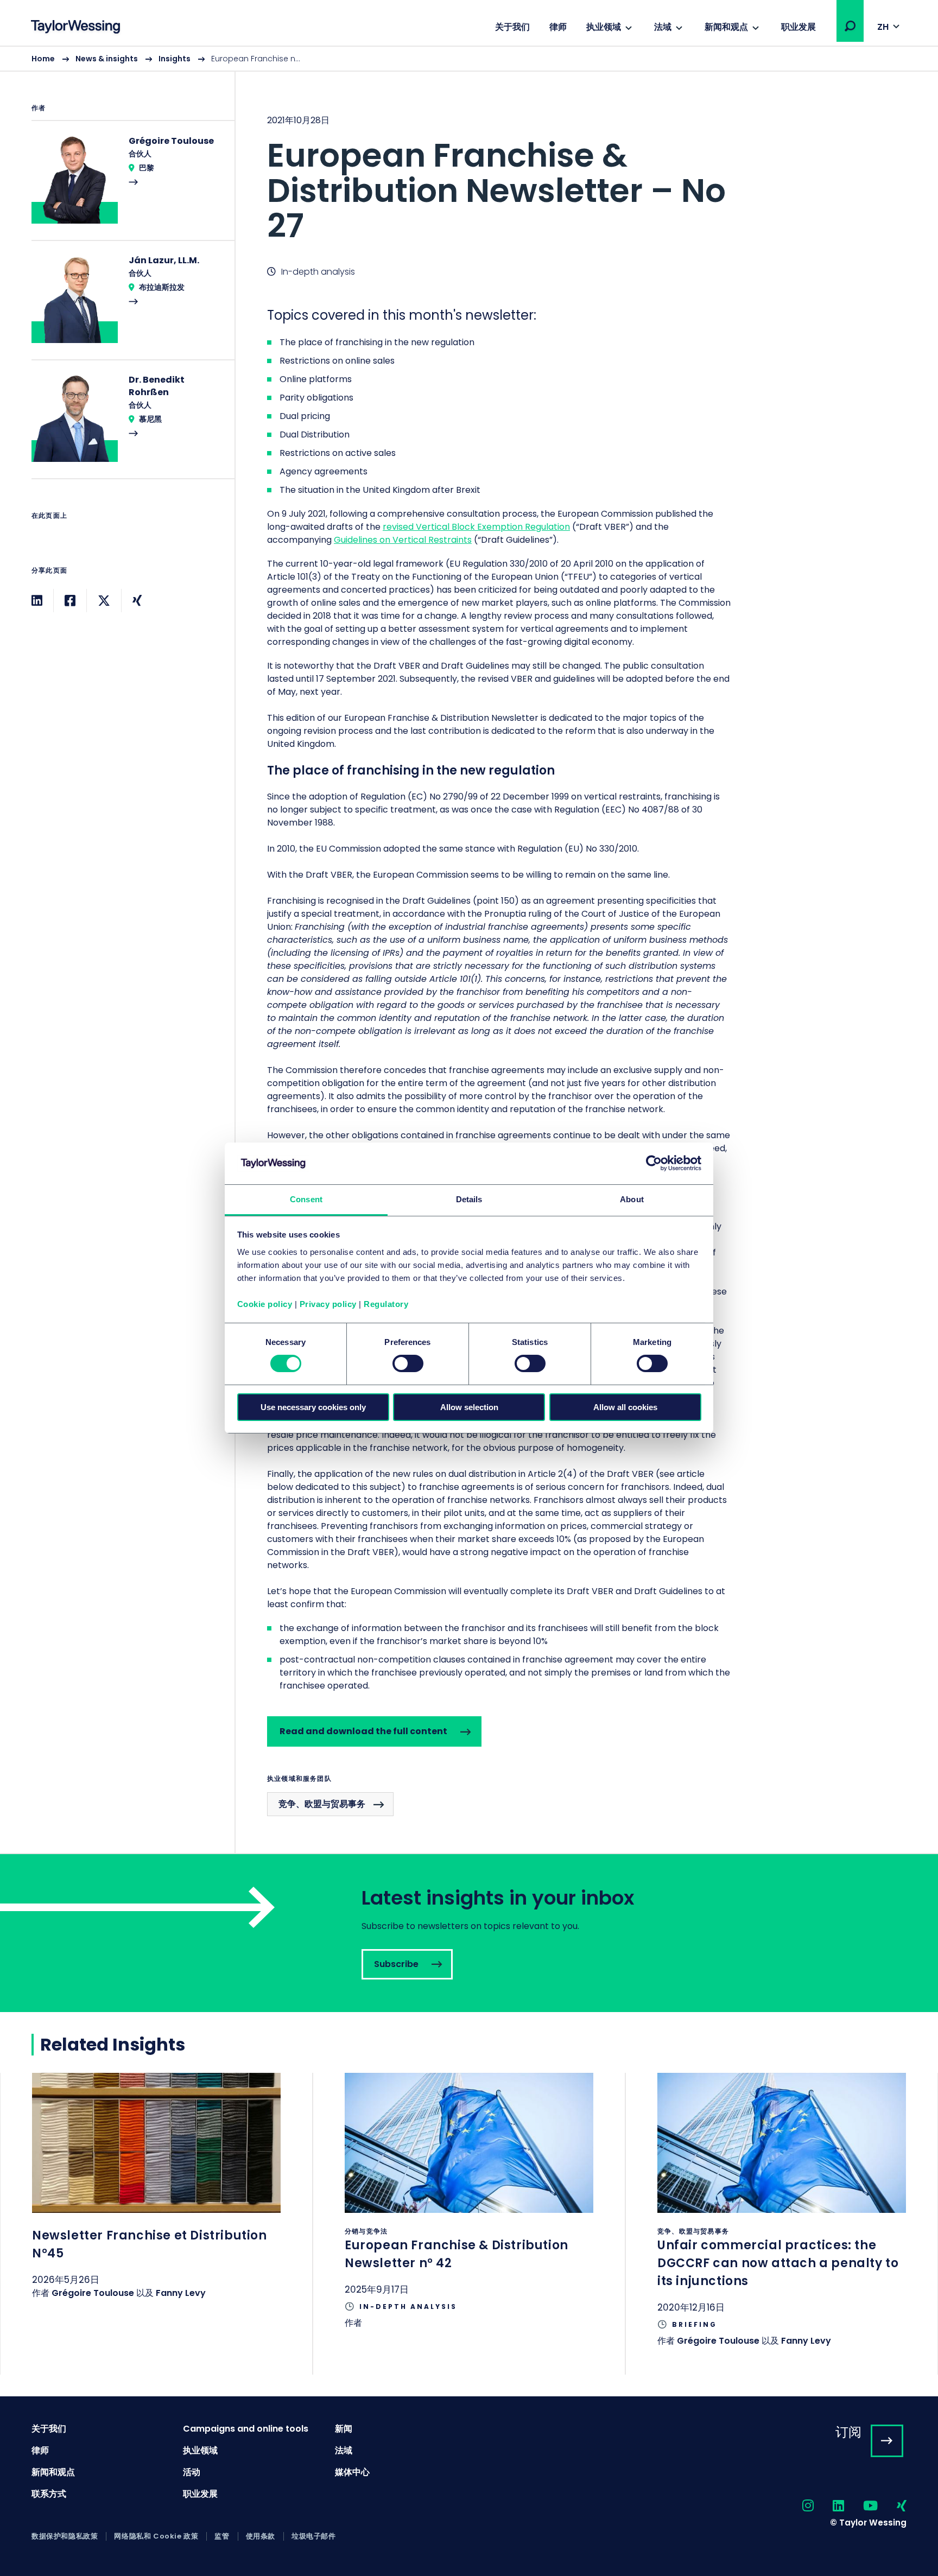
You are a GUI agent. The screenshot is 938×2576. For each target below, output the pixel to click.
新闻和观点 (726, 27)
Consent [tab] (306, 1199)
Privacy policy (328, 1304)
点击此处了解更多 (156, 2200)
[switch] (408, 1363)
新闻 (344, 2429)
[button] (850, 26)
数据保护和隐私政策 (65, 2536)
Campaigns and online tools (246, 2429)
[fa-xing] (892, 2506)
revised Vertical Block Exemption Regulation (476, 527)
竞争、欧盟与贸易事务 (322, 1804)
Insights (175, 59)
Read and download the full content (363, 1731)
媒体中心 (352, 2472)
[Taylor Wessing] (75, 28)
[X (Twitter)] (104, 601)
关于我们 (512, 27)
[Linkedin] (37, 601)
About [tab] (632, 1199)
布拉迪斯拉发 (162, 287)
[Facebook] (70, 601)
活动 (192, 2472)
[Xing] (137, 601)
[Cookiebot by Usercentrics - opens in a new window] (654, 1163)
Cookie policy (265, 1304)
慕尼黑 (150, 419)
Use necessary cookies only (313, 1407)
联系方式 (49, 2494)
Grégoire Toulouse (93, 2293)
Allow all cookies (625, 1407)
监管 (222, 2536)
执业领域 (604, 27)
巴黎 (147, 168)
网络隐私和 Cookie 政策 (156, 2536)
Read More (128, 187)
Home (43, 59)
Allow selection (469, 1407)
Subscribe (469, 1933)
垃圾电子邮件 (314, 2536)
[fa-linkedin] (829, 2506)
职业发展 (798, 27)
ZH (883, 27)
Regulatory (386, 1304)
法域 (663, 27)
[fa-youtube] (861, 2506)
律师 (558, 27)
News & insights (107, 59)
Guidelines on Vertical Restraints (403, 540)
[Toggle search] (850, 26)
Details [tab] (469, 1199)
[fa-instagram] (798, 2506)
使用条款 (261, 2536)
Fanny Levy (181, 2293)
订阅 (848, 2432)
